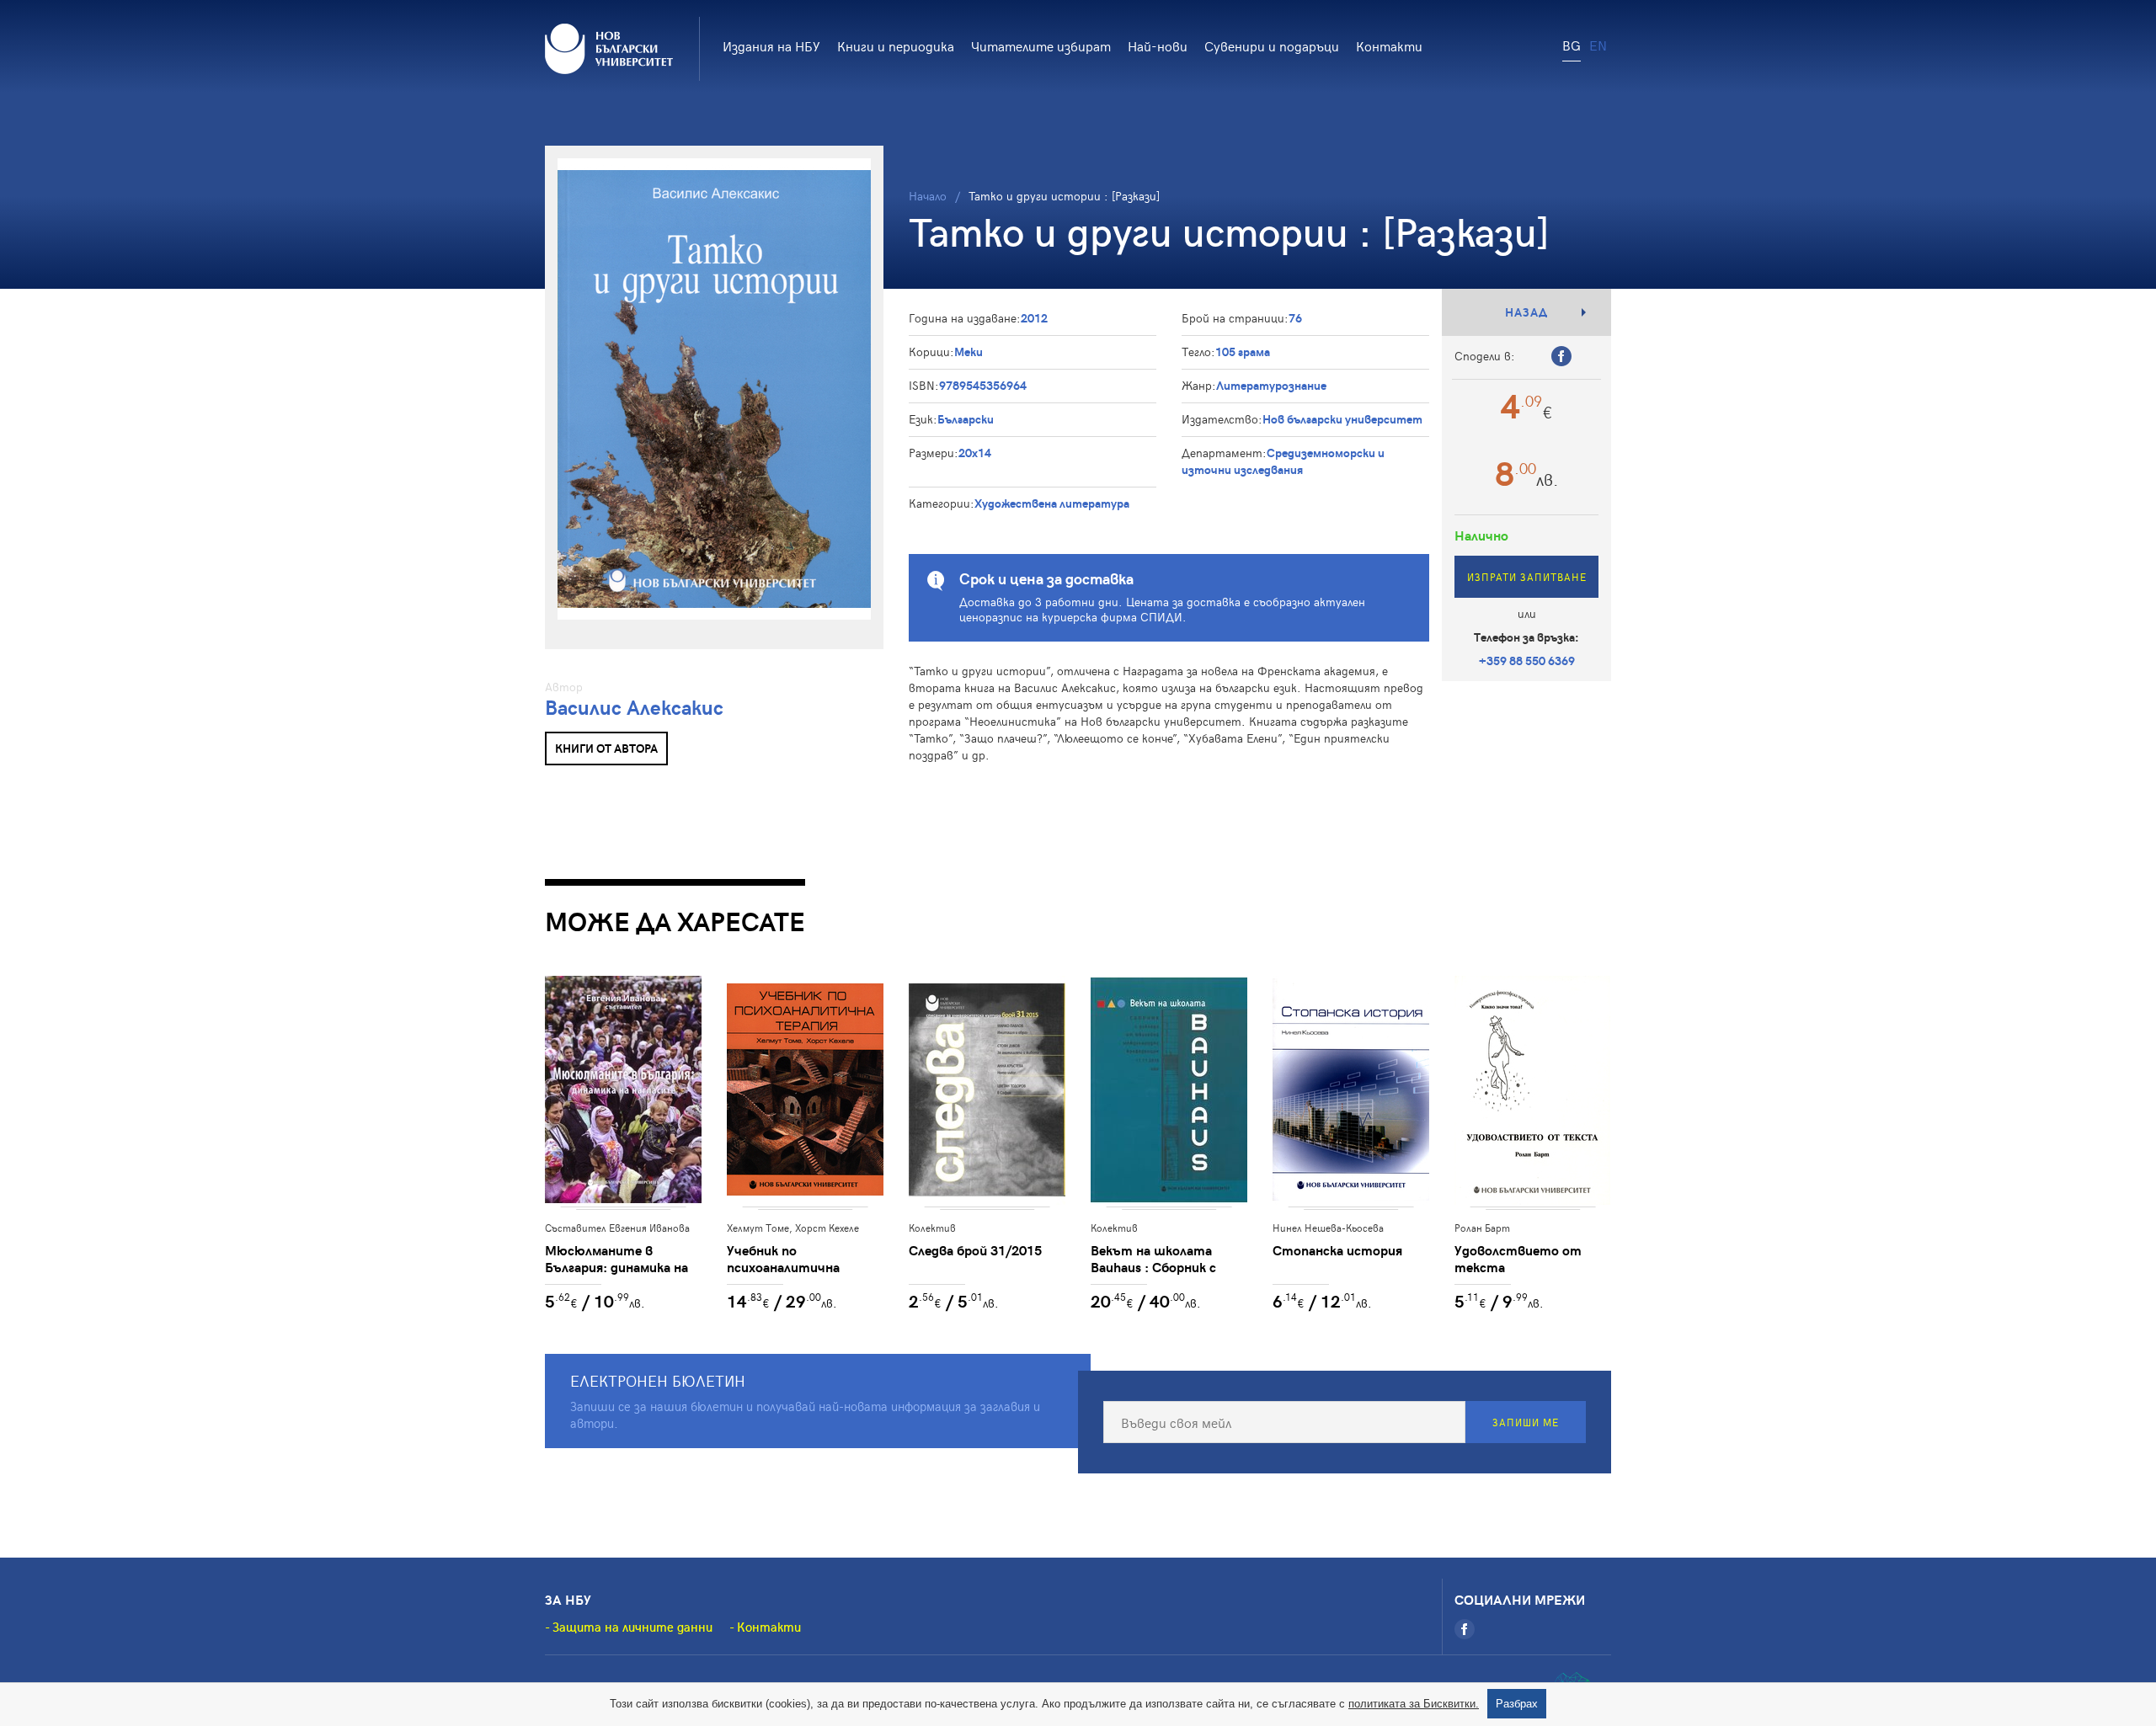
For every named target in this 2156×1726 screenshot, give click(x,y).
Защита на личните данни (632, 1627)
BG (1572, 45)
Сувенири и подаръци (1272, 45)
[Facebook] (1465, 1629)
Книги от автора (606, 748)
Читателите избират (1041, 45)
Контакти (1389, 45)
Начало (928, 196)
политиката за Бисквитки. (1414, 1704)
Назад (1526, 312)
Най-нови (1158, 45)
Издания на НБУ (771, 45)
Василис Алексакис (634, 707)
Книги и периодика (896, 45)
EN (1598, 45)
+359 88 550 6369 (1527, 661)
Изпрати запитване (1527, 577)
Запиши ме (1526, 1422)
